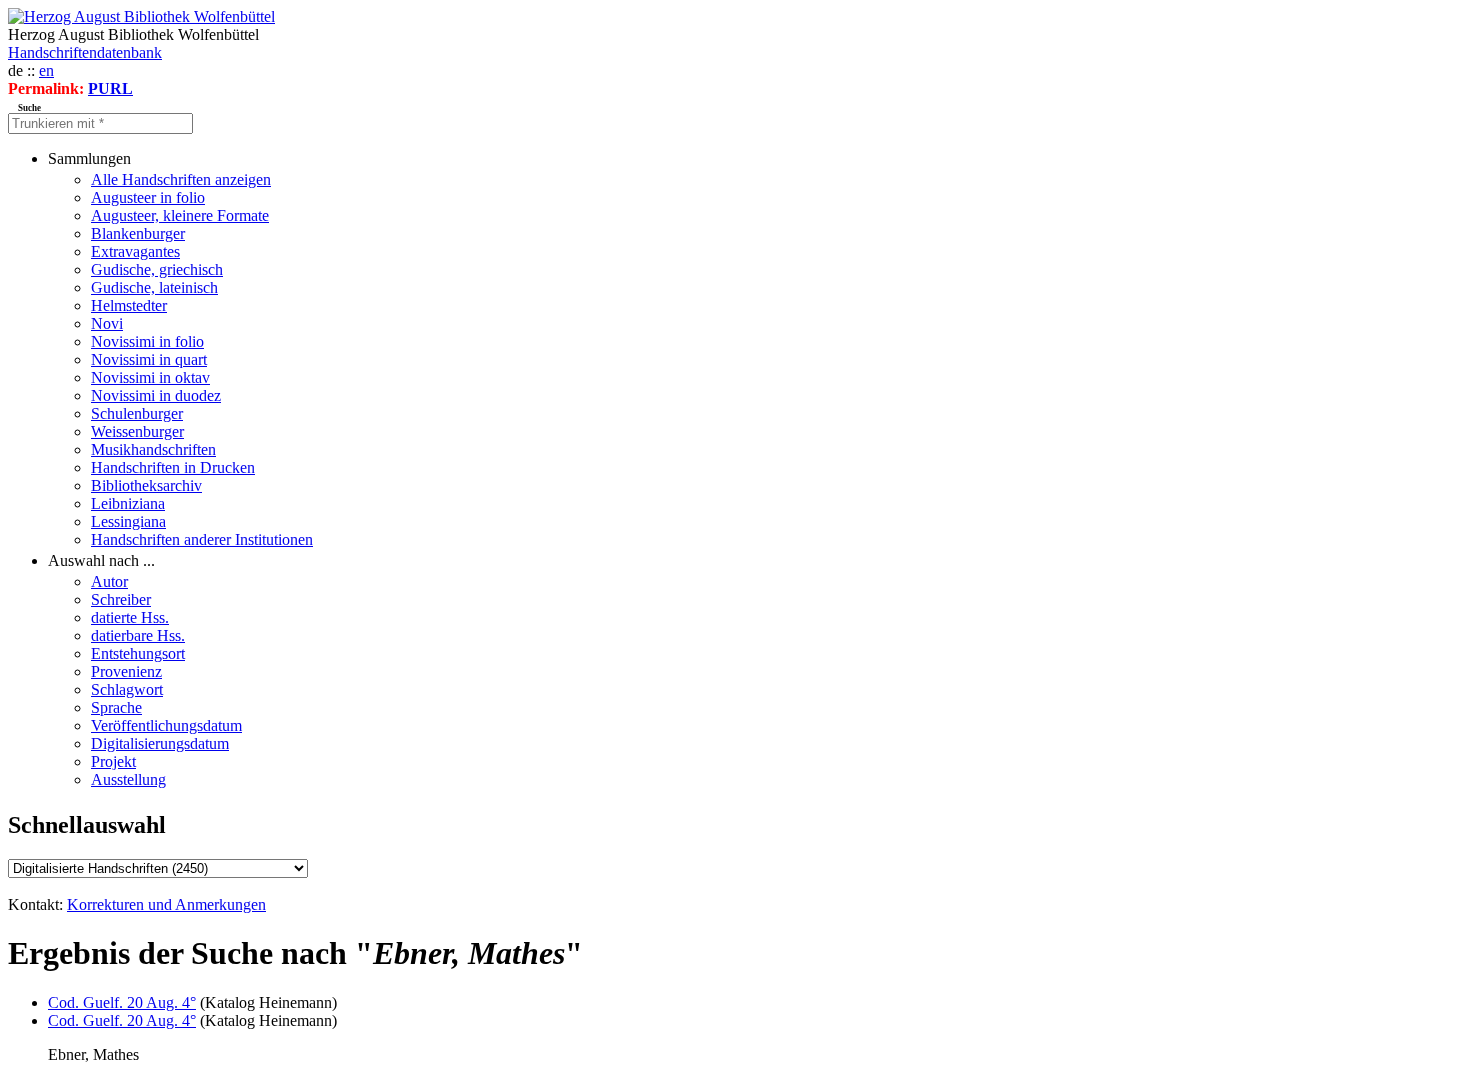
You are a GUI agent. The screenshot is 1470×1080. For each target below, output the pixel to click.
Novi (107, 323)
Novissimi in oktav (150, 377)
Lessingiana (128, 521)
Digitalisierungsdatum (160, 743)
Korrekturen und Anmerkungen (166, 904)
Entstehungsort (138, 653)
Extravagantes (135, 251)
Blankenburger (138, 233)
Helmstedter (129, 305)
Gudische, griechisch (157, 269)
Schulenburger (137, 413)
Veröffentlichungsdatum (166, 725)
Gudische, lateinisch (154, 287)
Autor (109, 581)
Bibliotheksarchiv (146, 485)
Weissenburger (137, 431)
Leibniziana (128, 503)
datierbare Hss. (138, 635)
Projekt (113, 761)
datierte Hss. (130, 617)
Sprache (116, 707)
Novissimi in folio (147, 341)
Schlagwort (127, 689)
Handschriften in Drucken (173, 467)
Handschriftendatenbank (85, 52)
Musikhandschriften (153, 449)
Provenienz (126, 671)
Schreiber (121, 599)
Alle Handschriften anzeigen (181, 179)
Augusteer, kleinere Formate (180, 215)
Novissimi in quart (149, 359)
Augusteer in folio (148, 197)
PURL (110, 88)
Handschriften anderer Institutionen (202, 539)
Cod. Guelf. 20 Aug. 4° (122, 1002)
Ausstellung (128, 779)
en (46, 70)
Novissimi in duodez (156, 395)
